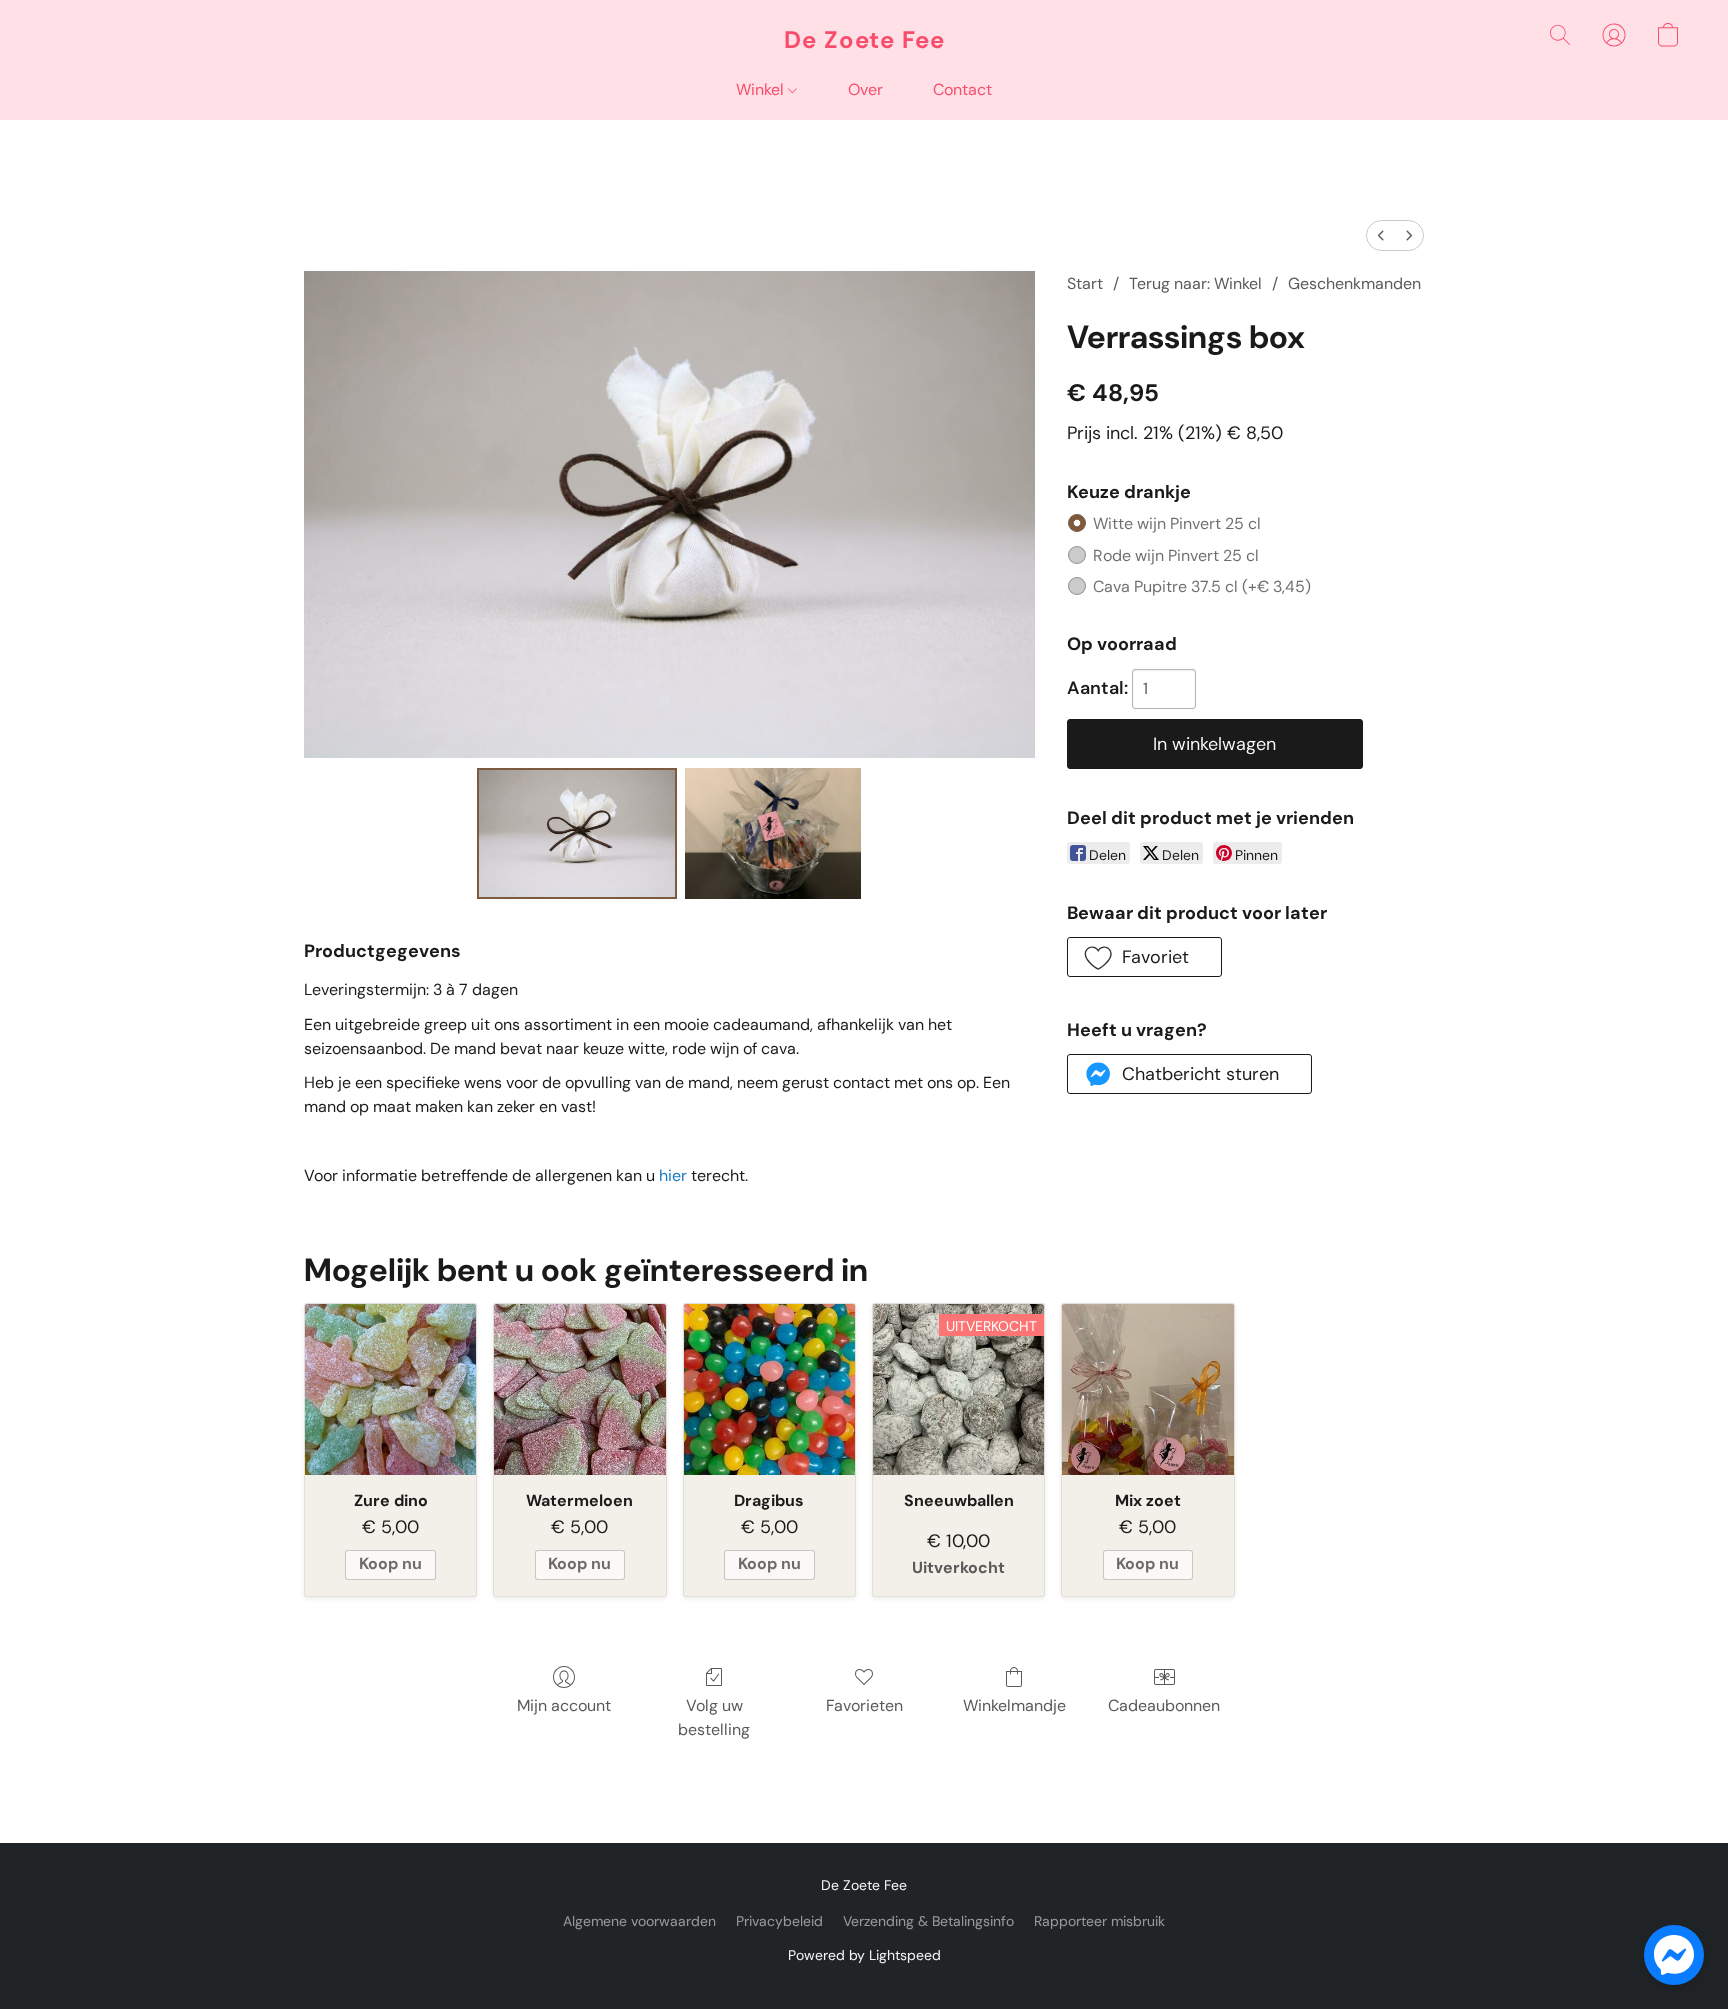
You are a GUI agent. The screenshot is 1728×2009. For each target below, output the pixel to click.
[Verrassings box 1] (773, 833)
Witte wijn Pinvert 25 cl (1177, 523)
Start (1085, 283)
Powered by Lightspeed (864, 1955)
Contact (962, 89)
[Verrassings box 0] (577, 833)
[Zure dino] (390, 1389)
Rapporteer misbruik (1099, 1921)
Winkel (762, 89)
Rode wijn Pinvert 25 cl (1176, 555)
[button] (864, 40)
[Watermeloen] (579, 1389)
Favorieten (864, 1705)
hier (673, 1175)
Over (865, 89)
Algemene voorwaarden (639, 1921)
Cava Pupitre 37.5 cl (1202, 586)
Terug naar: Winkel (1195, 283)
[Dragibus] (769, 1389)
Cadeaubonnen (1164, 1705)
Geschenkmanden (1354, 283)
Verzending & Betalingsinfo (928, 1921)
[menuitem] (1381, 235)
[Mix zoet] (1147, 1389)
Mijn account (564, 1705)
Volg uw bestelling (714, 1717)
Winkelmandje (1014, 1705)
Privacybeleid (779, 1921)
